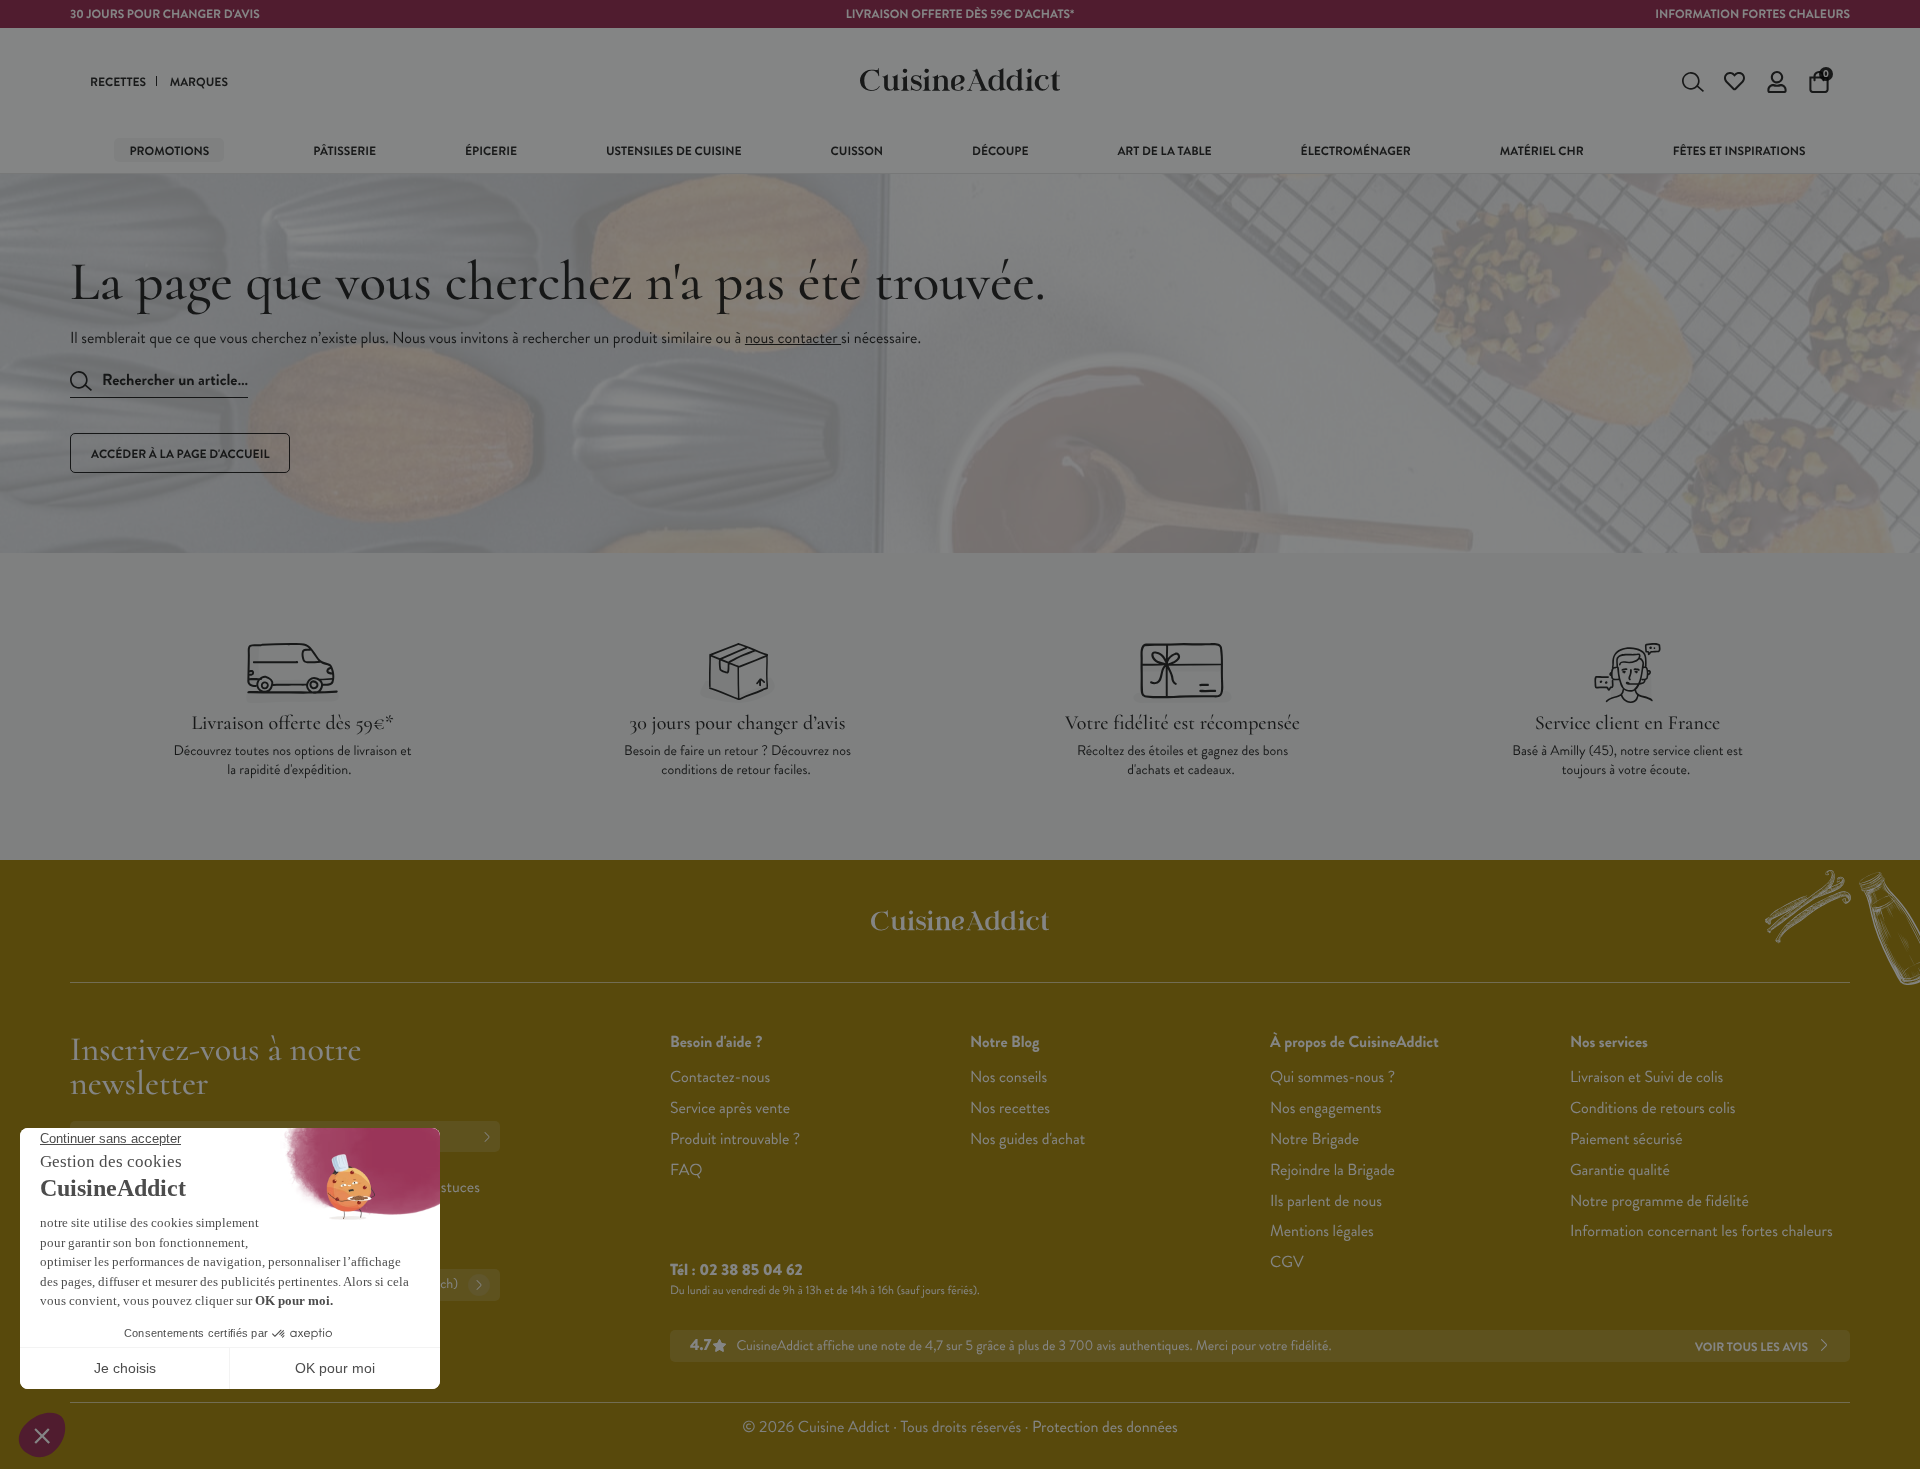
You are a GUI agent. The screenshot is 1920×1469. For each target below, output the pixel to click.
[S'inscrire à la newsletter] (491, 1136)
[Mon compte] (1777, 82)
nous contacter (793, 338)
